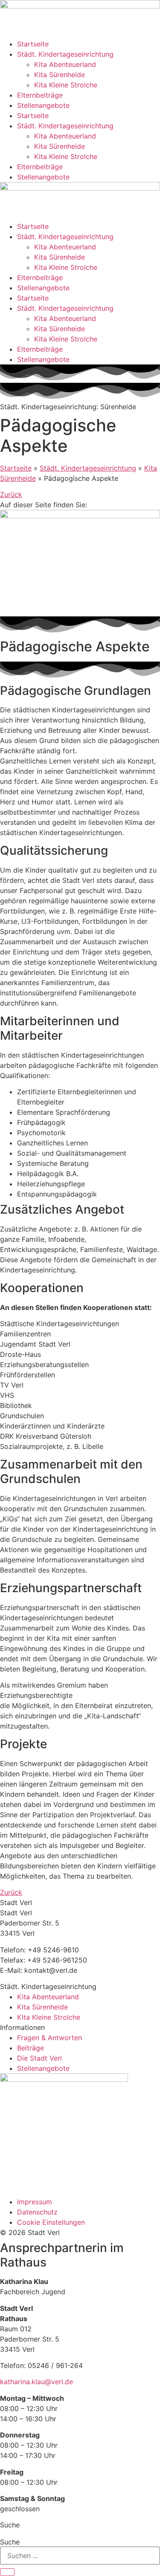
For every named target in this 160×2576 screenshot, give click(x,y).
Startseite (33, 44)
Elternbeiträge (40, 95)
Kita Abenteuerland (65, 64)
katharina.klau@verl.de (36, 2382)
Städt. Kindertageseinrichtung (65, 54)
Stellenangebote (43, 105)
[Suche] (7, 2572)
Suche (10, 2542)
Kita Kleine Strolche (66, 85)
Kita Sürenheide (60, 75)
